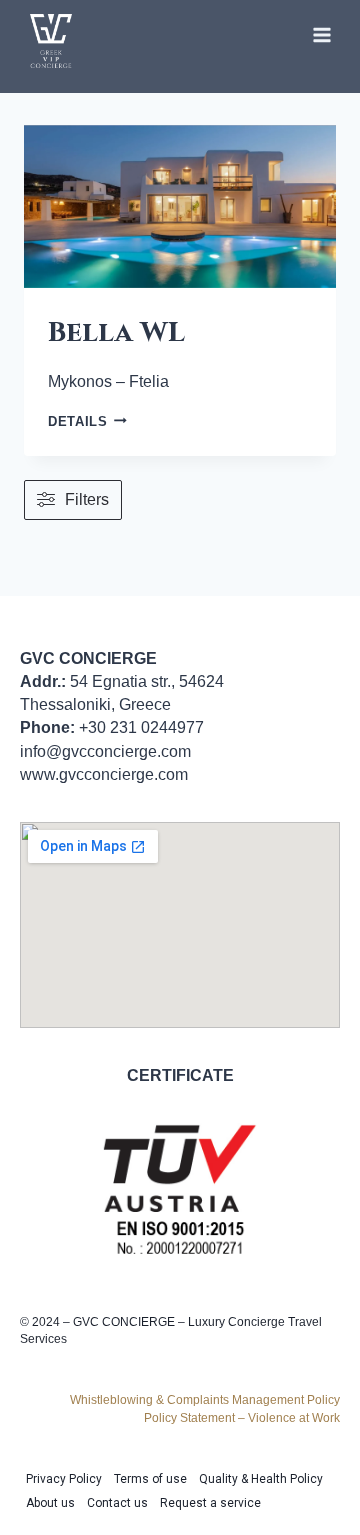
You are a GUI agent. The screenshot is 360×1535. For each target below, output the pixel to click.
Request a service (210, 1503)
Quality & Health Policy (261, 1479)
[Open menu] (321, 34)
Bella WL (116, 332)
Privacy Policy (64, 1479)
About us (50, 1503)
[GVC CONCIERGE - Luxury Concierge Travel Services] (51, 41)
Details (87, 421)
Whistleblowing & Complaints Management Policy (205, 1400)
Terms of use (150, 1479)
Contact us (117, 1503)
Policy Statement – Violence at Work (242, 1418)
